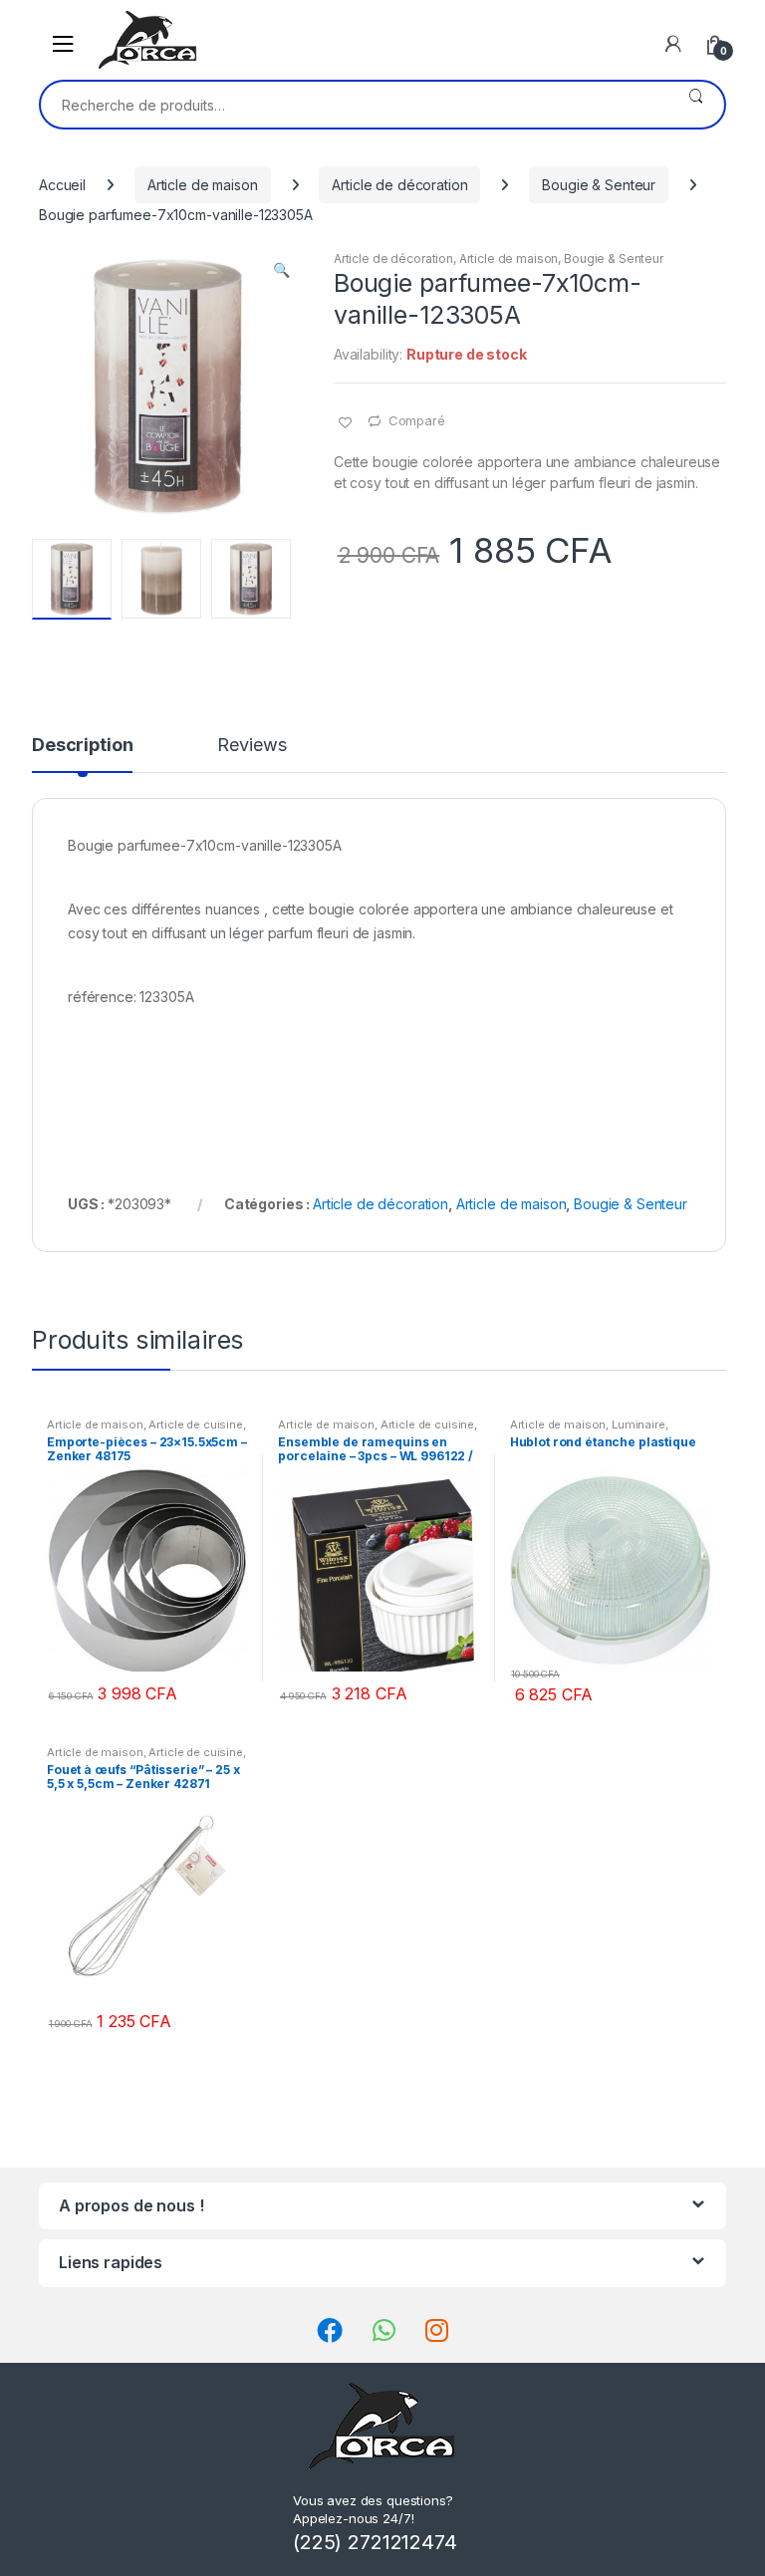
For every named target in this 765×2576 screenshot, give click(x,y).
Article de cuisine (195, 1424)
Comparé (417, 420)
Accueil (62, 185)
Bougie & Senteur (599, 185)
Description (82, 746)
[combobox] (354, 105)
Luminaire (638, 1424)
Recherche (696, 105)
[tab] (82, 754)
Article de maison (203, 185)
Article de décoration (399, 185)
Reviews (252, 746)
